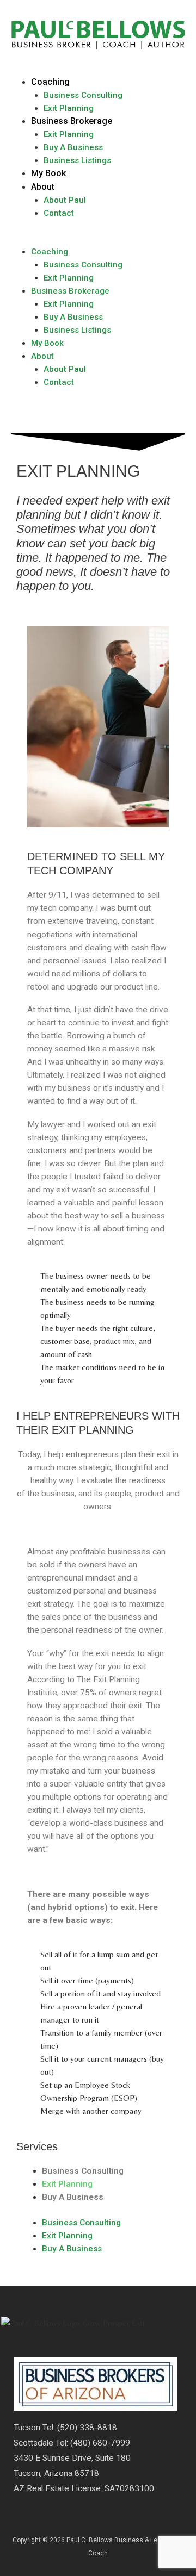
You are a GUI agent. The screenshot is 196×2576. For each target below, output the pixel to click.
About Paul (65, 200)
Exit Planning (69, 108)
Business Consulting (83, 95)
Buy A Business (73, 147)
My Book (48, 173)
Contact (59, 213)
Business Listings (77, 160)
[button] (98, 239)
